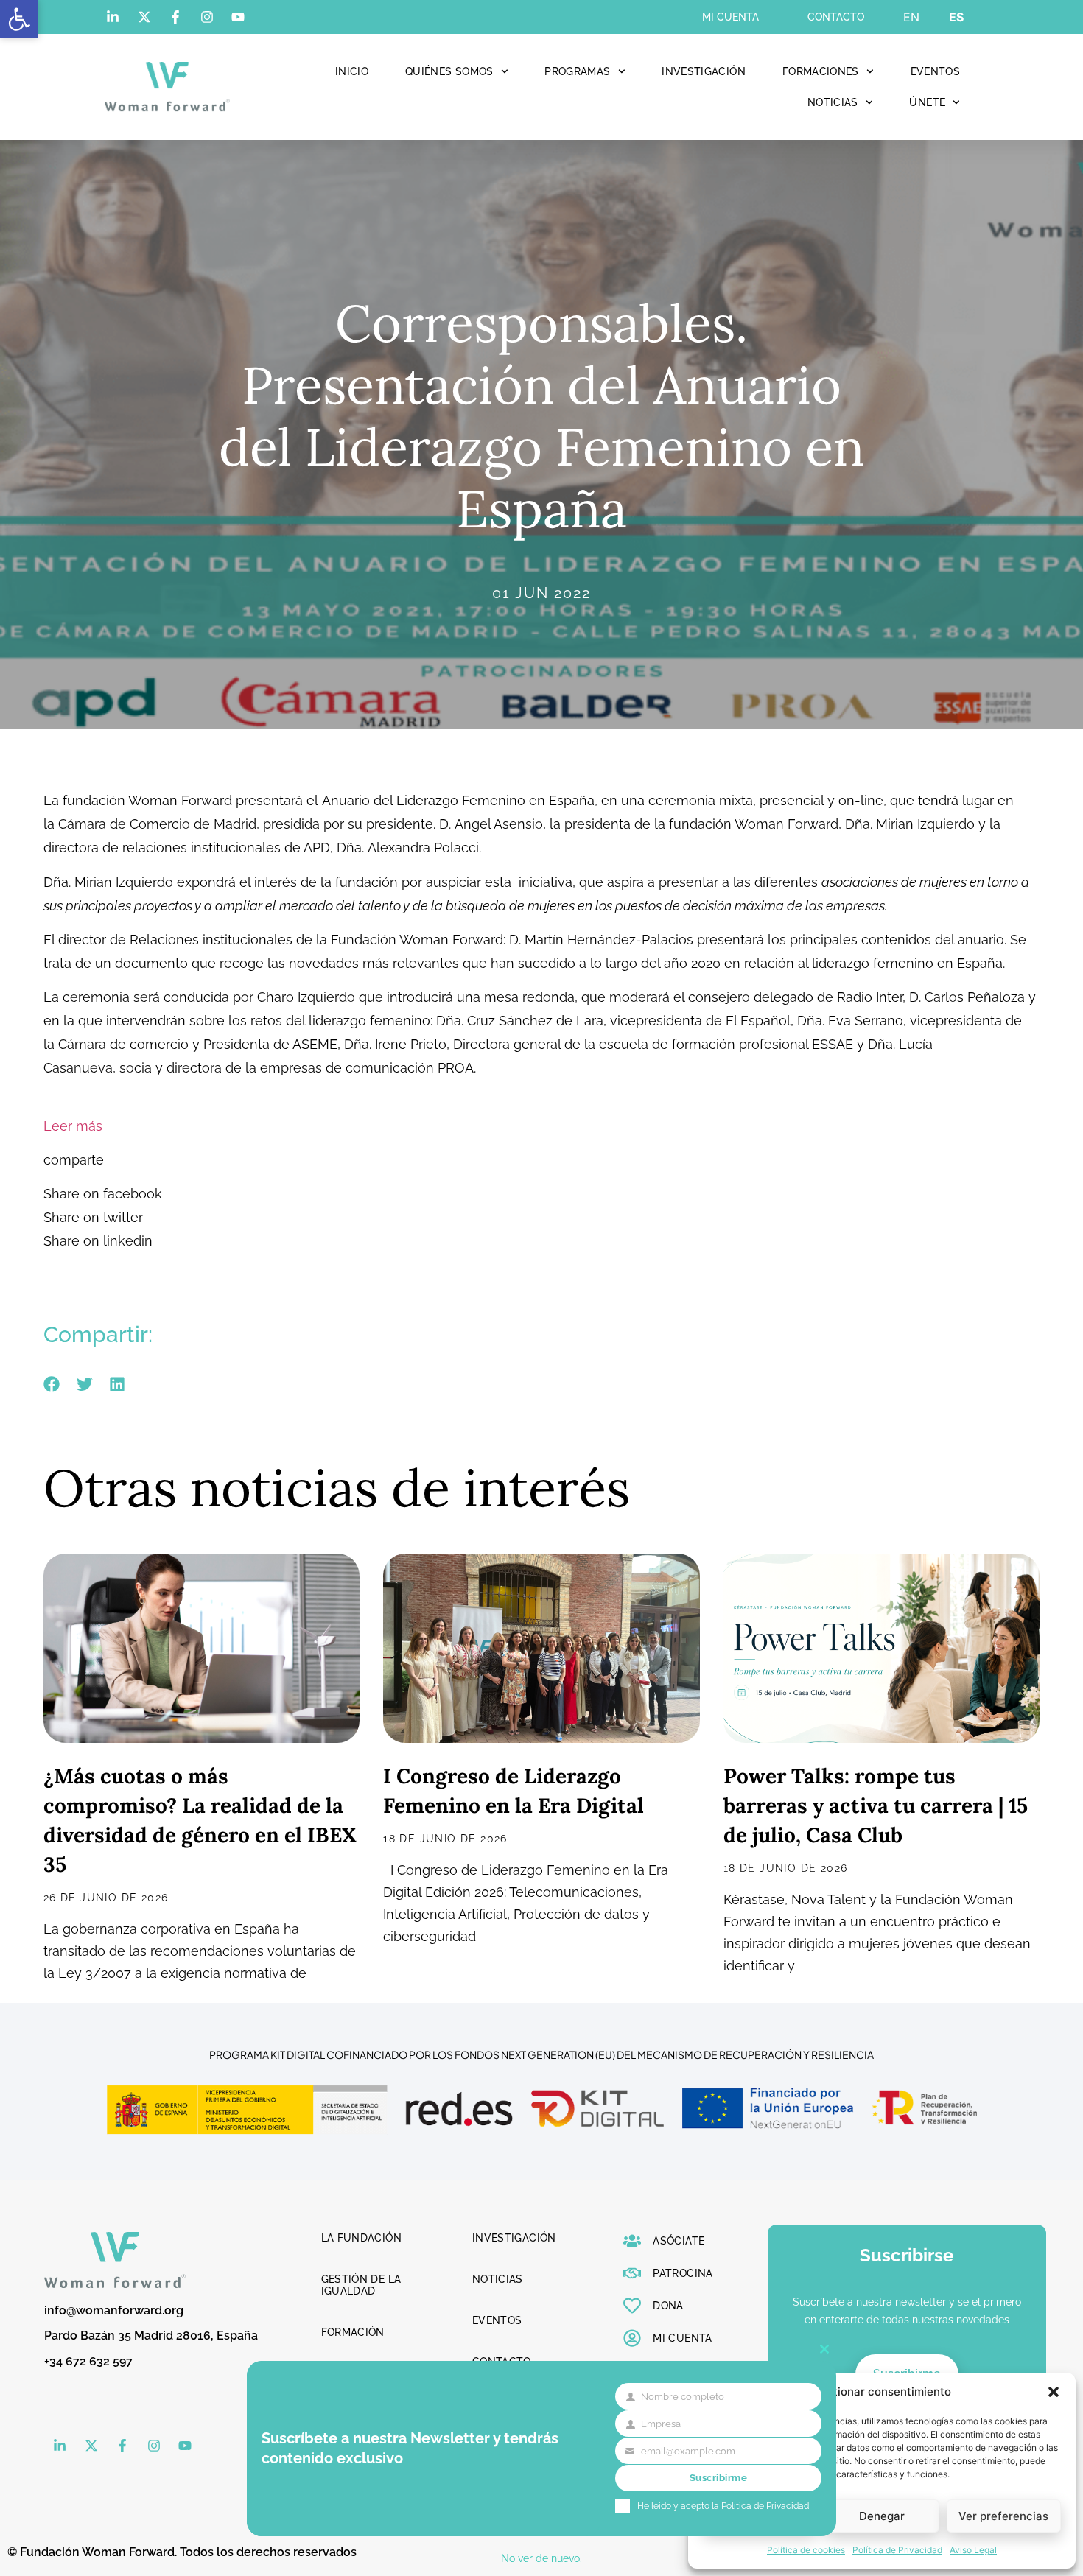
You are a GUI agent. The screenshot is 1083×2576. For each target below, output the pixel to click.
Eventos (935, 71)
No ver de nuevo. (541, 2558)
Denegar (882, 2516)
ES (956, 17)
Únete (927, 102)
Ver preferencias (1003, 2516)
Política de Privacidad (897, 2550)
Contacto (836, 17)
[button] (19, 19)
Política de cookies (806, 2550)
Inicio (352, 71)
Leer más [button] (73, 1126)
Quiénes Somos (449, 71)
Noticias (833, 102)
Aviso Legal (973, 2550)
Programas (577, 71)
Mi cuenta (730, 17)
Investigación (704, 71)
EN (911, 17)
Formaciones (821, 71)
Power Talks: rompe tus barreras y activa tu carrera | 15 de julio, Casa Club (876, 1805)
